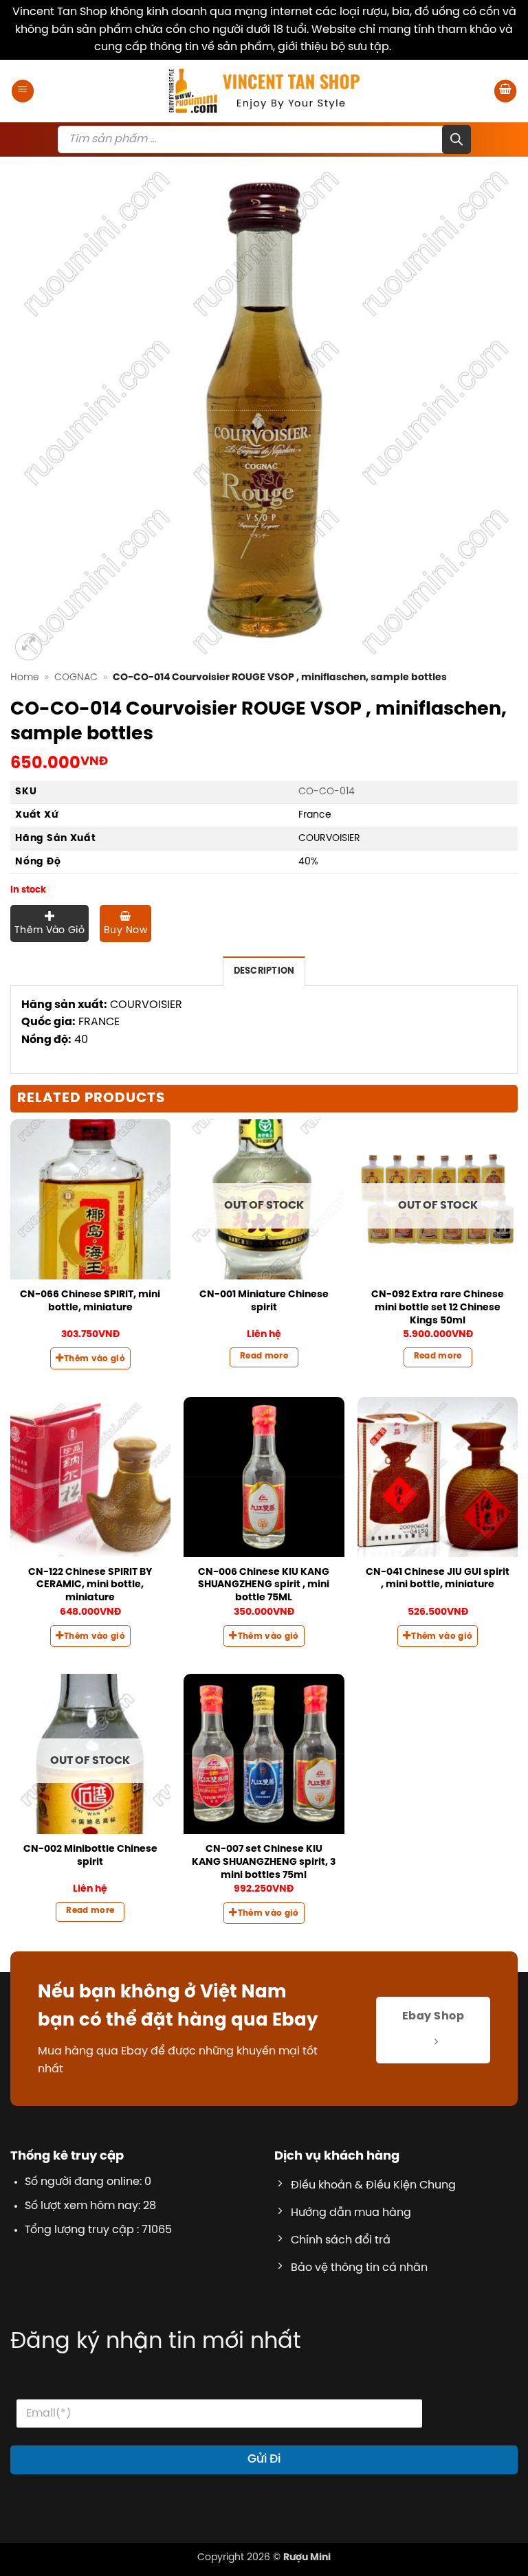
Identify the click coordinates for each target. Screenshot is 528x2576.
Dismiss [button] (414, 47)
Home (25, 677)
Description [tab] (264, 971)
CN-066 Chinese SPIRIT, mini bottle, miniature (90, 1301)
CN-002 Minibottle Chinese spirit (90, 1856)
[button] (23, 91)
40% (308, 862)
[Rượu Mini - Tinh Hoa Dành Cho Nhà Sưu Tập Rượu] (264, 91)
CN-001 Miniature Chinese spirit (264, 1301)
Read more (264, 1356)
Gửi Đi (264, 2459)
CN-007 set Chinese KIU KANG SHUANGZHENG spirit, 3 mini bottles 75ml (264, 1862)
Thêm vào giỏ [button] (95, 1359)
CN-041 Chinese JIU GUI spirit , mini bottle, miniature (438, 1579)
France (315, 815)
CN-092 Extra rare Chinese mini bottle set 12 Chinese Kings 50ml (438, 1307)
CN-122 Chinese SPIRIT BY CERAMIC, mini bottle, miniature (90, 1585)
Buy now (125, 931)
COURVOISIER (329, 838)
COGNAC (76, 677)
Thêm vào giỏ (49, 931)
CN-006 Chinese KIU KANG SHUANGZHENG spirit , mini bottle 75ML (264, 1585)
